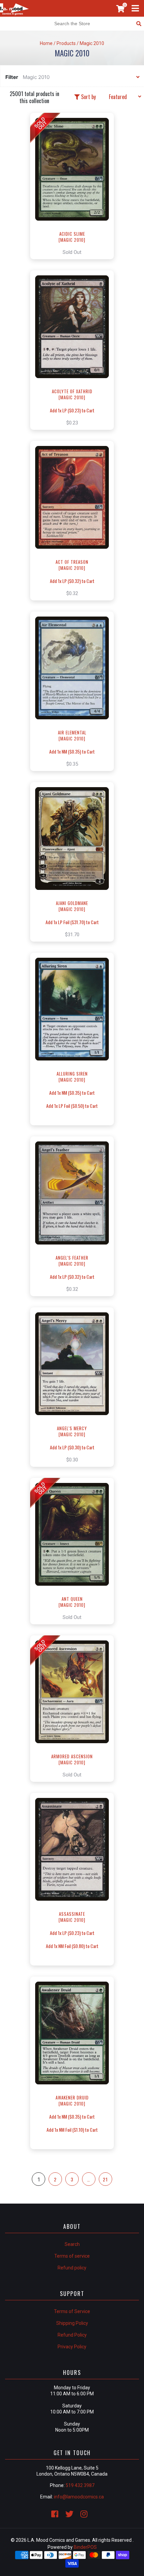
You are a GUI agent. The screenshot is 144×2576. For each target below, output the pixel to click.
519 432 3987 (80, 2485)
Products (66, 43)
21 (105, 2179)
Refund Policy (72, 2335)
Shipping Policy (72, 2323)
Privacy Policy (72, 2347)
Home (46, 43)
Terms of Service (72, 2311)
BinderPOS (85, 2547)
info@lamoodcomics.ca (79, 2497)
